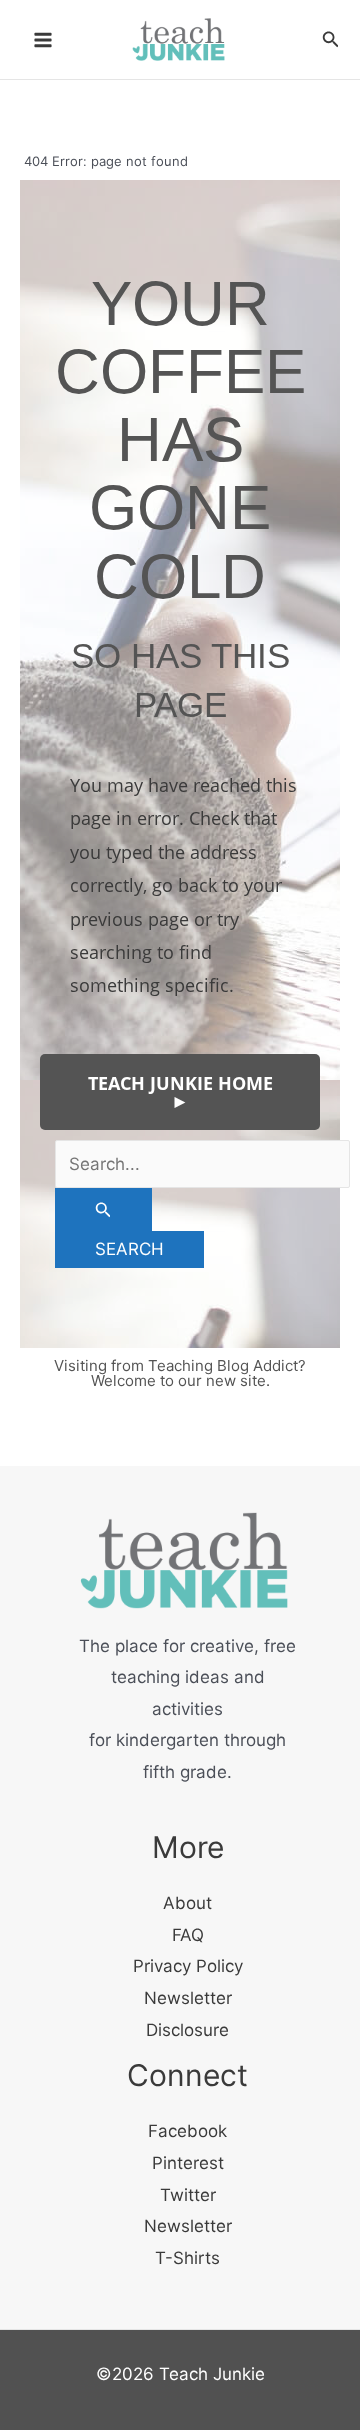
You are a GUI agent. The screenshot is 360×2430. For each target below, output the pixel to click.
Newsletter (188, 1998)
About (187, 1903)
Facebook (187, 2131)
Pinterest (188, 2163)
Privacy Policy (188, 1966)
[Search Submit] (103, 1209)
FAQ (188, 1935)
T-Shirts (187, 2258)
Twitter (188, 2195)
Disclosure (187, 2030)
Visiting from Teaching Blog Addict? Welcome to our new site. (180, 1373)
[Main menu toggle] (43, 40)
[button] (331, 39)
